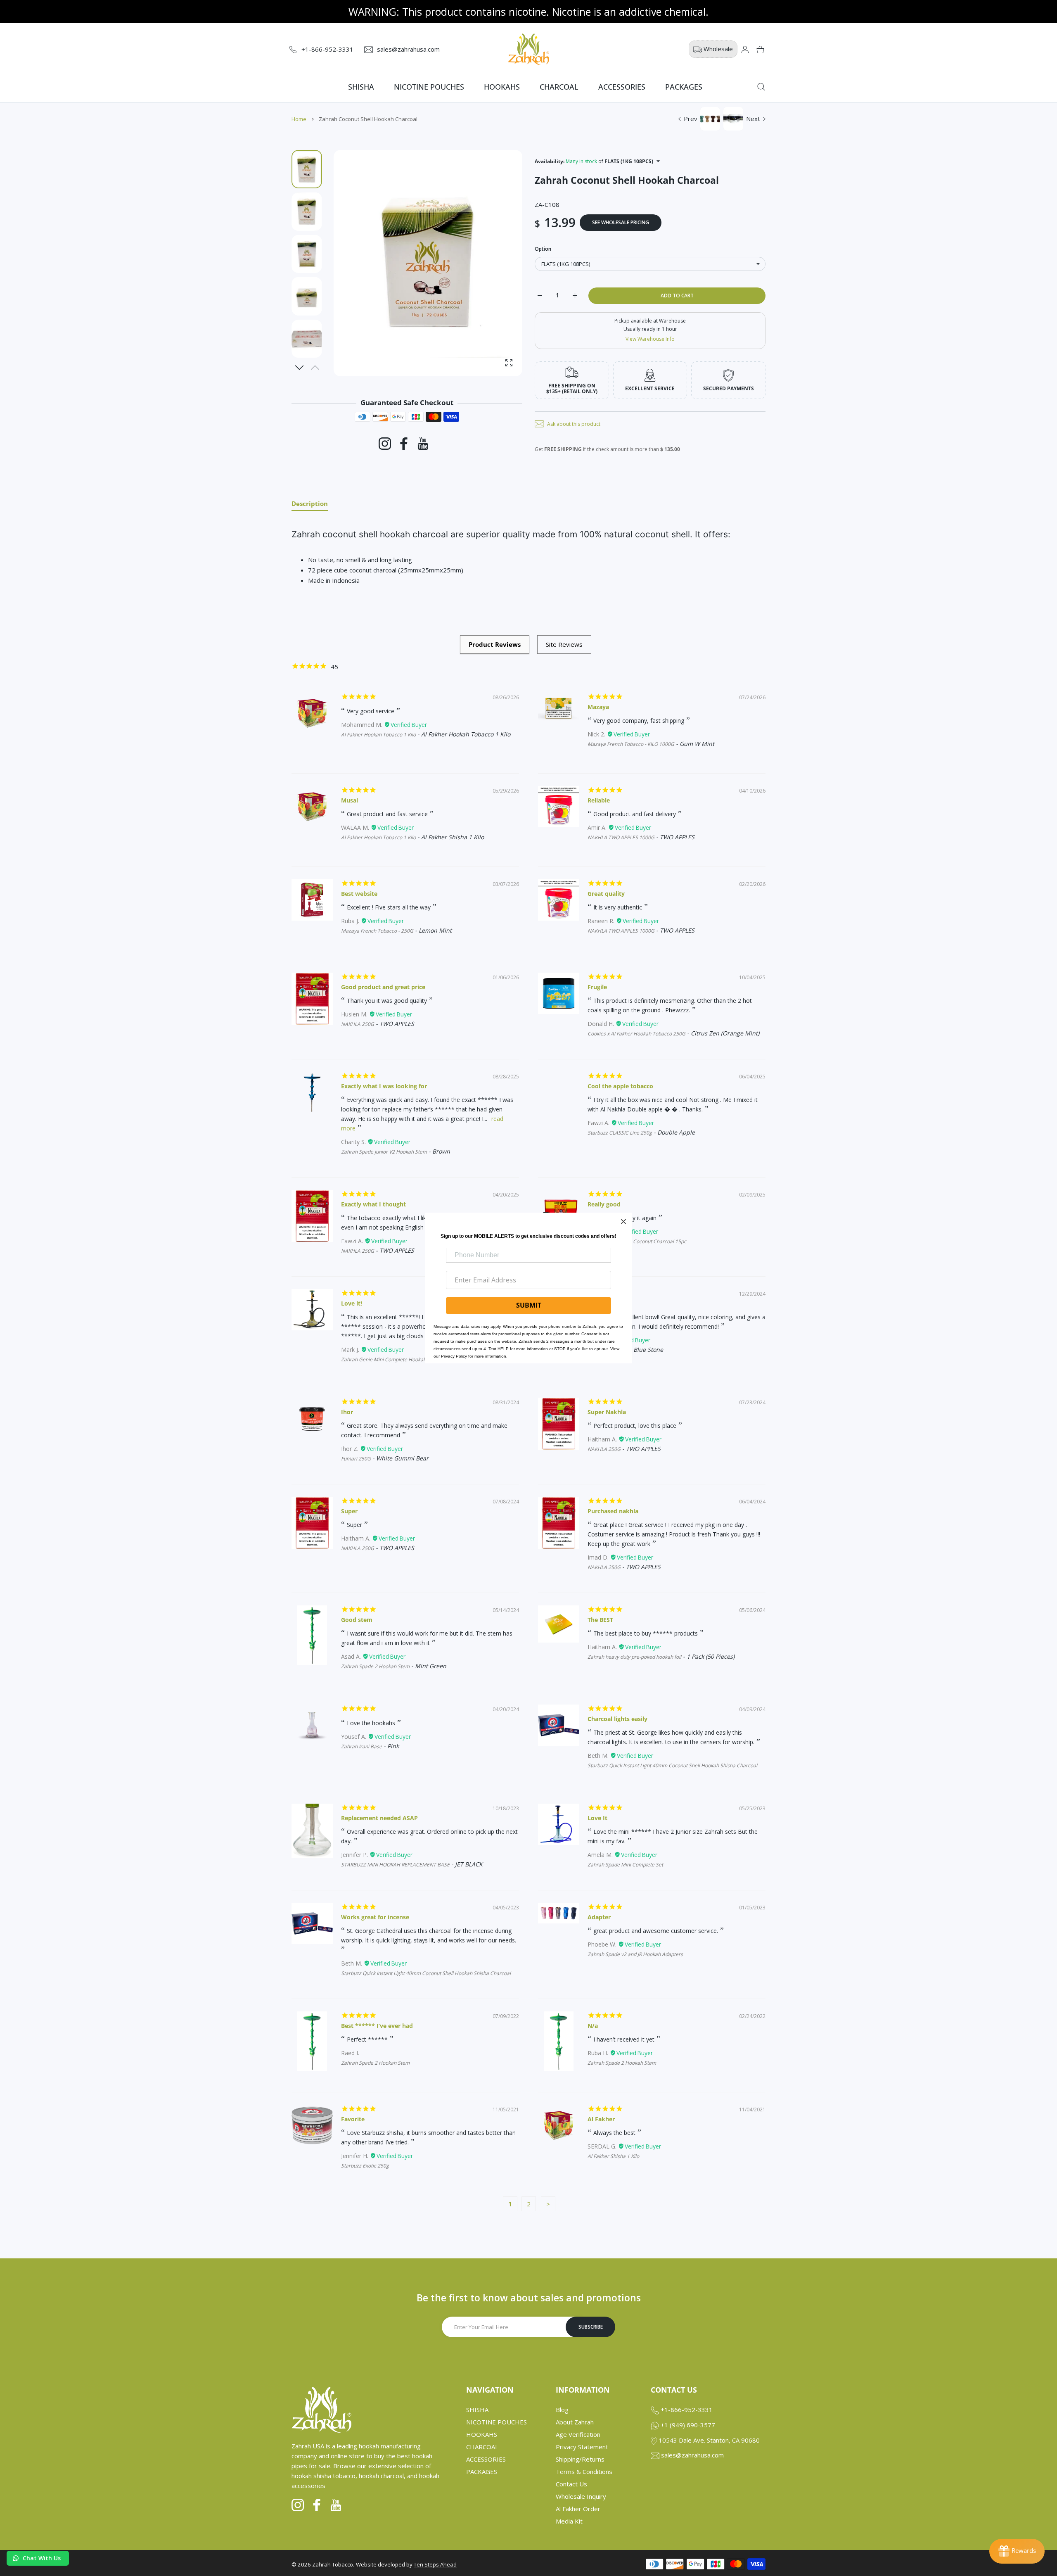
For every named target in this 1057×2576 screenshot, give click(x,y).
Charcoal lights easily (617, 1719)
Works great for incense (375, 1917)
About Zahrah (575, 2422)
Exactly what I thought (373, 1204)
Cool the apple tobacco (620, 1086)
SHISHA (477, 2410)
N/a (593, 2026)
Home (299, 119)
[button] (300, 368)
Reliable (599, 800)
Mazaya (598, 707)
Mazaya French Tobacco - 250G (377, 931)
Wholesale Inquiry (581, 2496)
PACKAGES (482, 2472)
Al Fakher (601, 2119)
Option (543, 249)
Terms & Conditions (584, 2472)
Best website (359, 894)
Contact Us (571, 2484)
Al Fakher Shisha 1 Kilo (613, 2156)
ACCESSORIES (486, 2459)
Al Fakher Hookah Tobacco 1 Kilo (378, 735)
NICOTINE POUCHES (497, 2422)
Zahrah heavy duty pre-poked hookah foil (634, 1657)
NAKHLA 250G (358, 1024)
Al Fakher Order (578, 2509)
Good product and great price (383, 987)
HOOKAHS (482, 2434)
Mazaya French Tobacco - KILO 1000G (631, 744)
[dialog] (761, 87)
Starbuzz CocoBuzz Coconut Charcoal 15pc (637, 1241)
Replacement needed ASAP (379, 1818)
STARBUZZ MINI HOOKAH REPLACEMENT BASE (395, 1865)
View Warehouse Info (650, 339)
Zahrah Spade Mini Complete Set (625, 1865)
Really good (604, 1204)
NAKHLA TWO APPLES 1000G (621, 837)
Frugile (597, 987)
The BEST (600, 1620)
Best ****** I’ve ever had (377, 2026)
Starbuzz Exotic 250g (365, 2166)
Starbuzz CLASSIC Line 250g (620, 1133)
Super (349, 1511)
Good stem (357, 1620)
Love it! (352, 1303)
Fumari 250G (356, 1459)
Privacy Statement (582, 2447)
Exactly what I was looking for (384, 1086)
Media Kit (569, 2521)
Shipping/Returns (580, 2459)
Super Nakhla (607, 1412)
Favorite (353, 2119)
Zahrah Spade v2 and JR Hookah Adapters (635, 1954)
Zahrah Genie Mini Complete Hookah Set (388, 1359)
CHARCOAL (482, 2447)
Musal (350, 800)
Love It (597, 1818)
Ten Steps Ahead (435, 2564)
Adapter (599, 1917)
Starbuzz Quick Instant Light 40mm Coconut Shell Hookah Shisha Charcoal (672, 1765)
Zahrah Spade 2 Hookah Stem (375, 1666)
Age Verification (578, 2434)
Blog (562, 2410)
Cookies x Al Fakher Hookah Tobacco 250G (636, 1034)
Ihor (347, 1412)
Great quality (606, 894)
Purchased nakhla (613, 1511)
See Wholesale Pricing (621, 222)
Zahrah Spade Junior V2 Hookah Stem (384, 1152)
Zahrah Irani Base (361, 1746)
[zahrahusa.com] (528, 49)
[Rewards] (1017, 2551)
